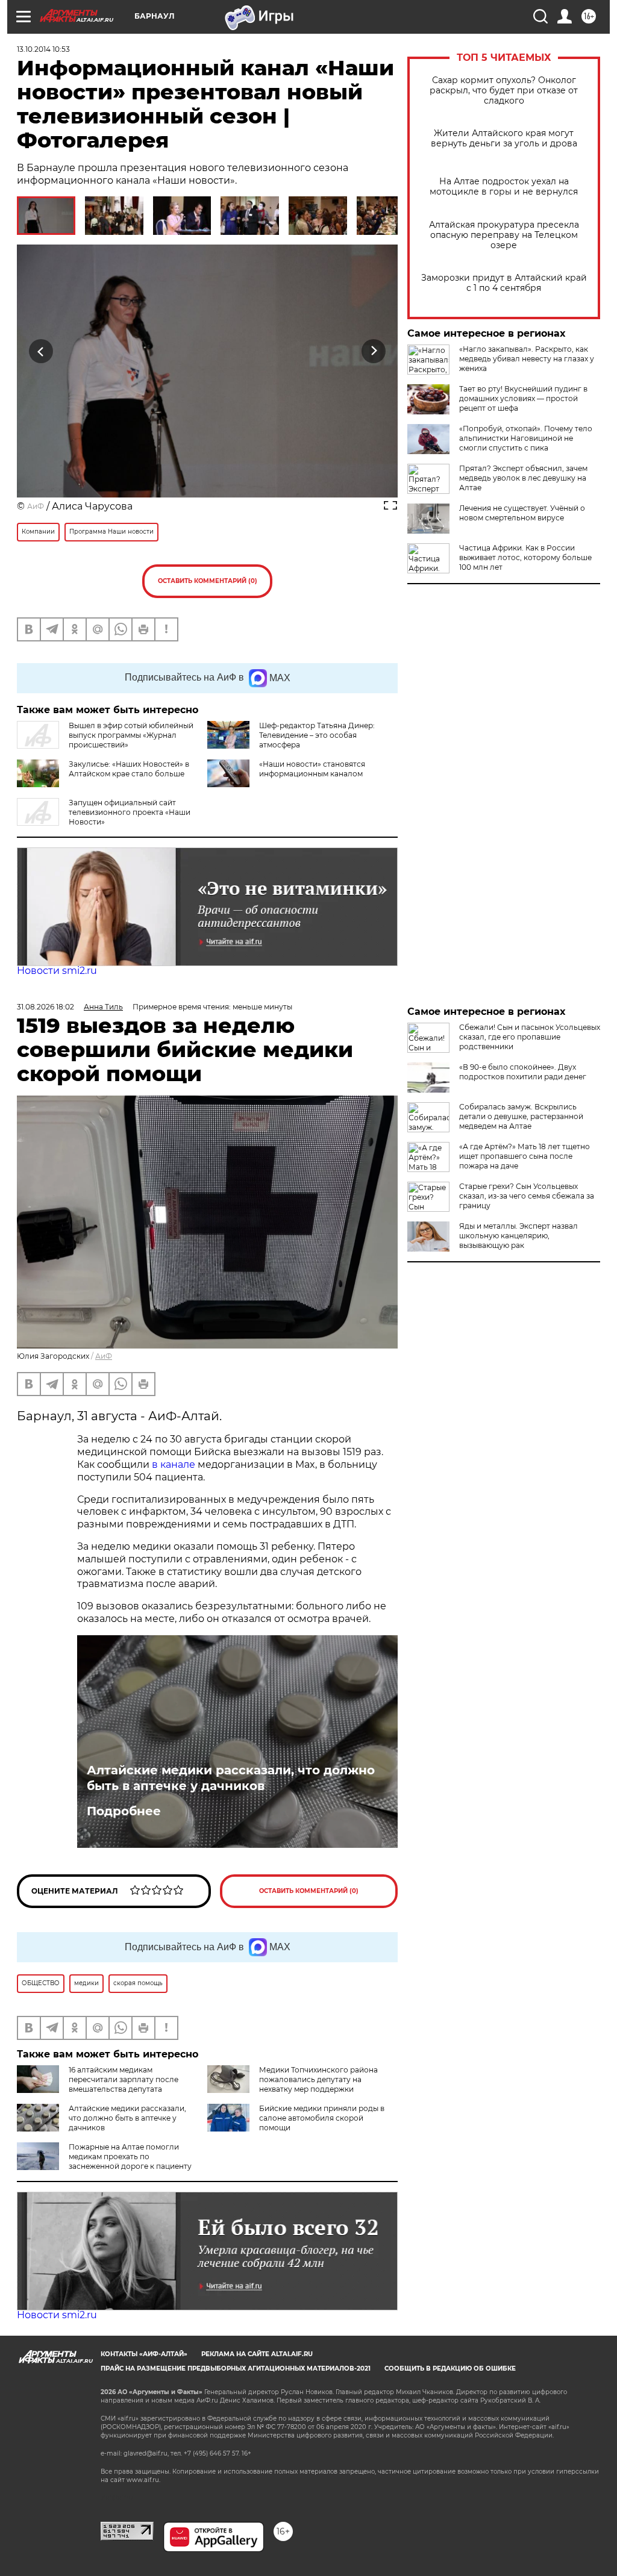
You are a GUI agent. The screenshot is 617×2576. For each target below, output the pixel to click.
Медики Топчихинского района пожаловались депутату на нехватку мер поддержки (318, 2079)
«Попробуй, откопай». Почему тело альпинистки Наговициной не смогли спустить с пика (526, 438)
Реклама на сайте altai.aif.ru (257, 2354)
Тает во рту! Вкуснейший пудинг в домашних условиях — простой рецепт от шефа (523, 398)
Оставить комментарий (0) (208, 581)
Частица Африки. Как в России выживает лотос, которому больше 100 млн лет (525, 557)
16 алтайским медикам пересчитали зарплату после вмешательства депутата (124, 2079)
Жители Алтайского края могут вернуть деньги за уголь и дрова (504, 139)
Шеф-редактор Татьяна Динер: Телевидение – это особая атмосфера (317, 735)
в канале (174, 1464)
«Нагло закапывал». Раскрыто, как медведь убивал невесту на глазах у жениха (527, 359)
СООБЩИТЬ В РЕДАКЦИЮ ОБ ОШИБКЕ (450, 2369)
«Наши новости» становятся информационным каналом (312, 769)
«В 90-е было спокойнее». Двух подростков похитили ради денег (523, 1072)
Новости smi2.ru (57, 971)
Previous (41, 351)
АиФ (36, 506)
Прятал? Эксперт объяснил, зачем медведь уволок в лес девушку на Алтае (523, 478)
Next (374, 351)
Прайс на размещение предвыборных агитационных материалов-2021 (236, 2369)
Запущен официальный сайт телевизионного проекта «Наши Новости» (130, 812)
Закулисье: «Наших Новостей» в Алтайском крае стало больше (129, 769)
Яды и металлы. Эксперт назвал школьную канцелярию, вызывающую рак (518, 1236)
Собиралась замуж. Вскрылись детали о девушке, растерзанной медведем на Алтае (521, 1116)
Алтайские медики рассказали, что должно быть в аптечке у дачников (231, 1778)
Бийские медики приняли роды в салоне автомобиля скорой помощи (322, 2118)
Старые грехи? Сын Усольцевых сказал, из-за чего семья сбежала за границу (527, 1196)
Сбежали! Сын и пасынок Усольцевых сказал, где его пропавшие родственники (530, 1037)
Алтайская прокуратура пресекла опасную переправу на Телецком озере (504, 235)
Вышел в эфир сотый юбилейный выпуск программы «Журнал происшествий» (131, 735)
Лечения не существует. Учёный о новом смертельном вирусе (522, 513)
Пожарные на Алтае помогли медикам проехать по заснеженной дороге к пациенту (130, 2157)
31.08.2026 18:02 (45, 1007)
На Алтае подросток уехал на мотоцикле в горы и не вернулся (504, 187)
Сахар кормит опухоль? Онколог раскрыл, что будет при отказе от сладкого (504, 91)
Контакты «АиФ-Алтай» (144, 2354)
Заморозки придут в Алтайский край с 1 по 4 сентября (504, 283)
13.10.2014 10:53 (43, 49)
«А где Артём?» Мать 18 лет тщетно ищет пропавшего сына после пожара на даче (525, 1156)
